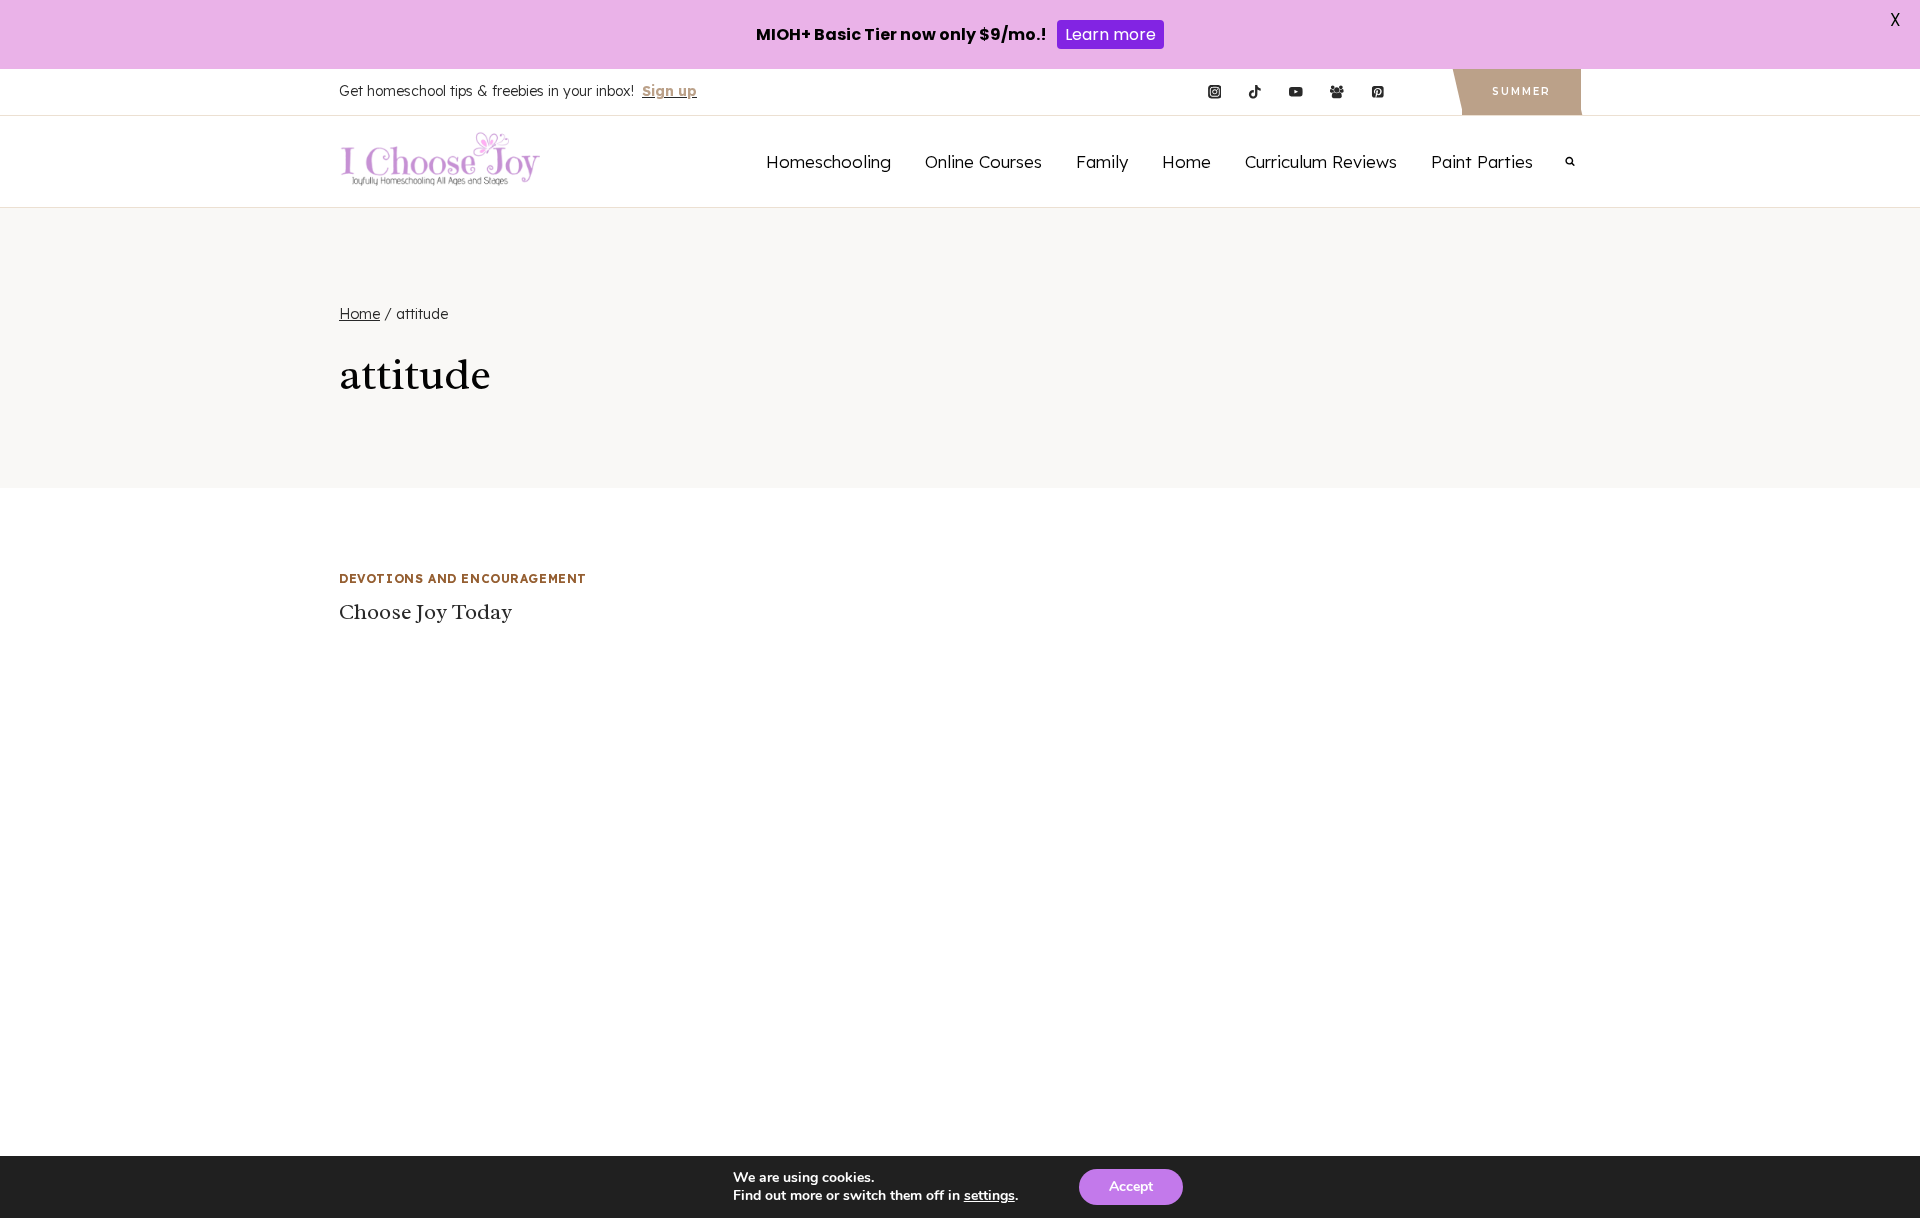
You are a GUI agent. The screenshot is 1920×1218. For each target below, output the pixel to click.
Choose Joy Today (425, 612)
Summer (1521, 91)
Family (1102, 161)
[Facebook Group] (1336, 92)
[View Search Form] (1570, 161)
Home (1186, 161)
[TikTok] (1255, 92)
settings (989, 1196)
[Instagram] (1214, 92)
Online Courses (983, 161)
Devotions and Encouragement (463, 578)
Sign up (669, 91)
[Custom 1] (1418, 92)
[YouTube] (1295, 92)
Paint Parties (1482, 161)
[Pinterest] (1377, 92)
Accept (1131, 1186)
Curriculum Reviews (1321, 161)
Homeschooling (828, 161)
